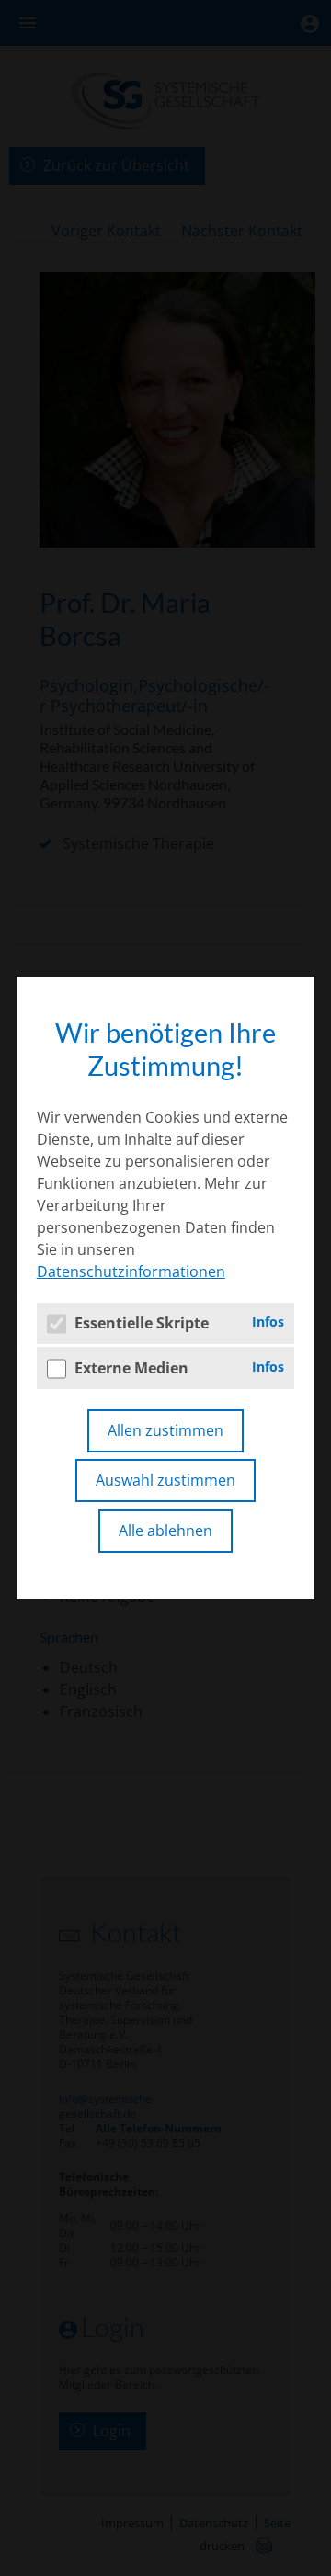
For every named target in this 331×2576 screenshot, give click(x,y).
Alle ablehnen (165, 1531)
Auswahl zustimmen (165, 1480)
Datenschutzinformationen (131, 1271)
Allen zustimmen (165, 1430)
